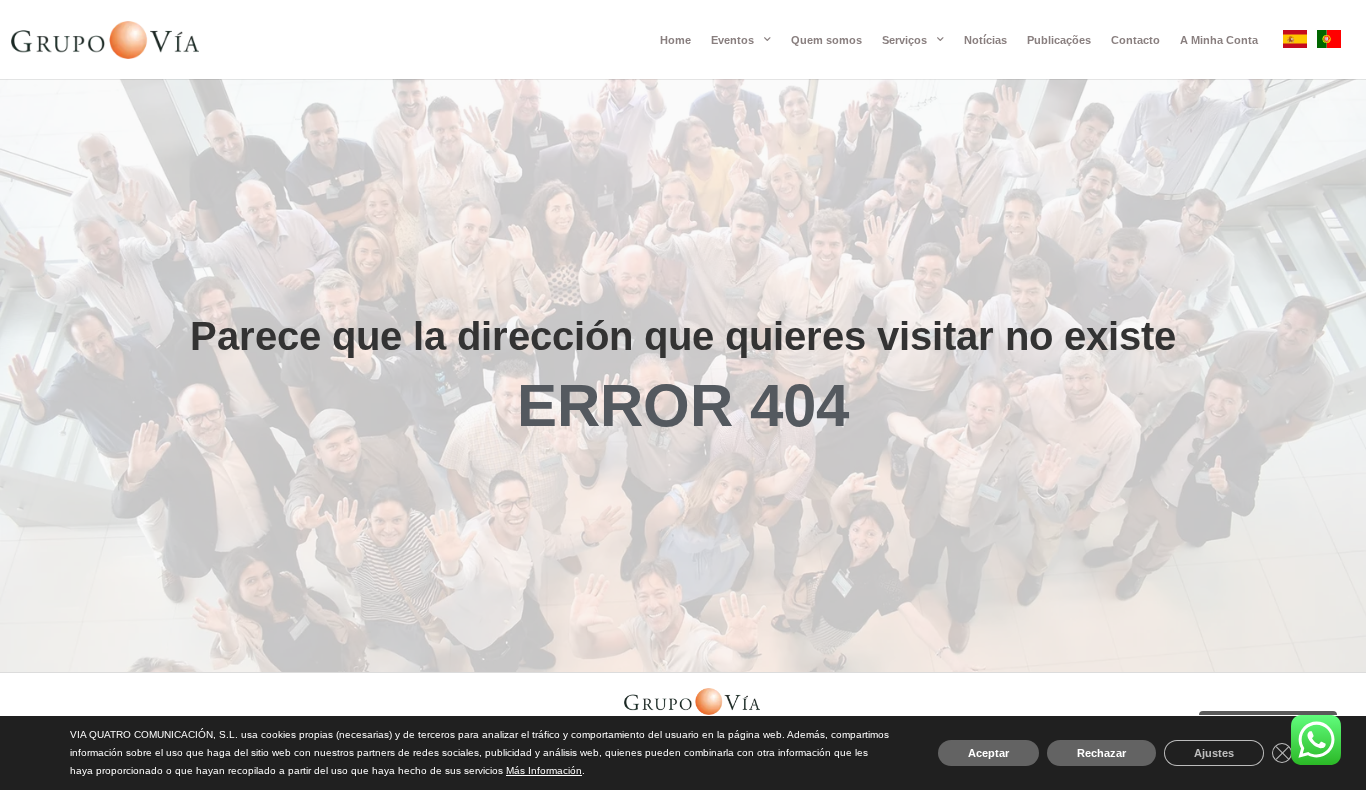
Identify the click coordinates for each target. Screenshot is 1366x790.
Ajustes (1214, 753)
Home (675, 40)
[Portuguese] (1329, 42)
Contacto (1135, 40)
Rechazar (1101, 753)
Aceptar (988, 753)
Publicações (1059, 40)
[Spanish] (1295, 42)
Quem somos (826, 40)
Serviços (904, 40)
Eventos (732, 40)
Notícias (985, 40)
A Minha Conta (1219, 40)
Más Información (544, 770)
